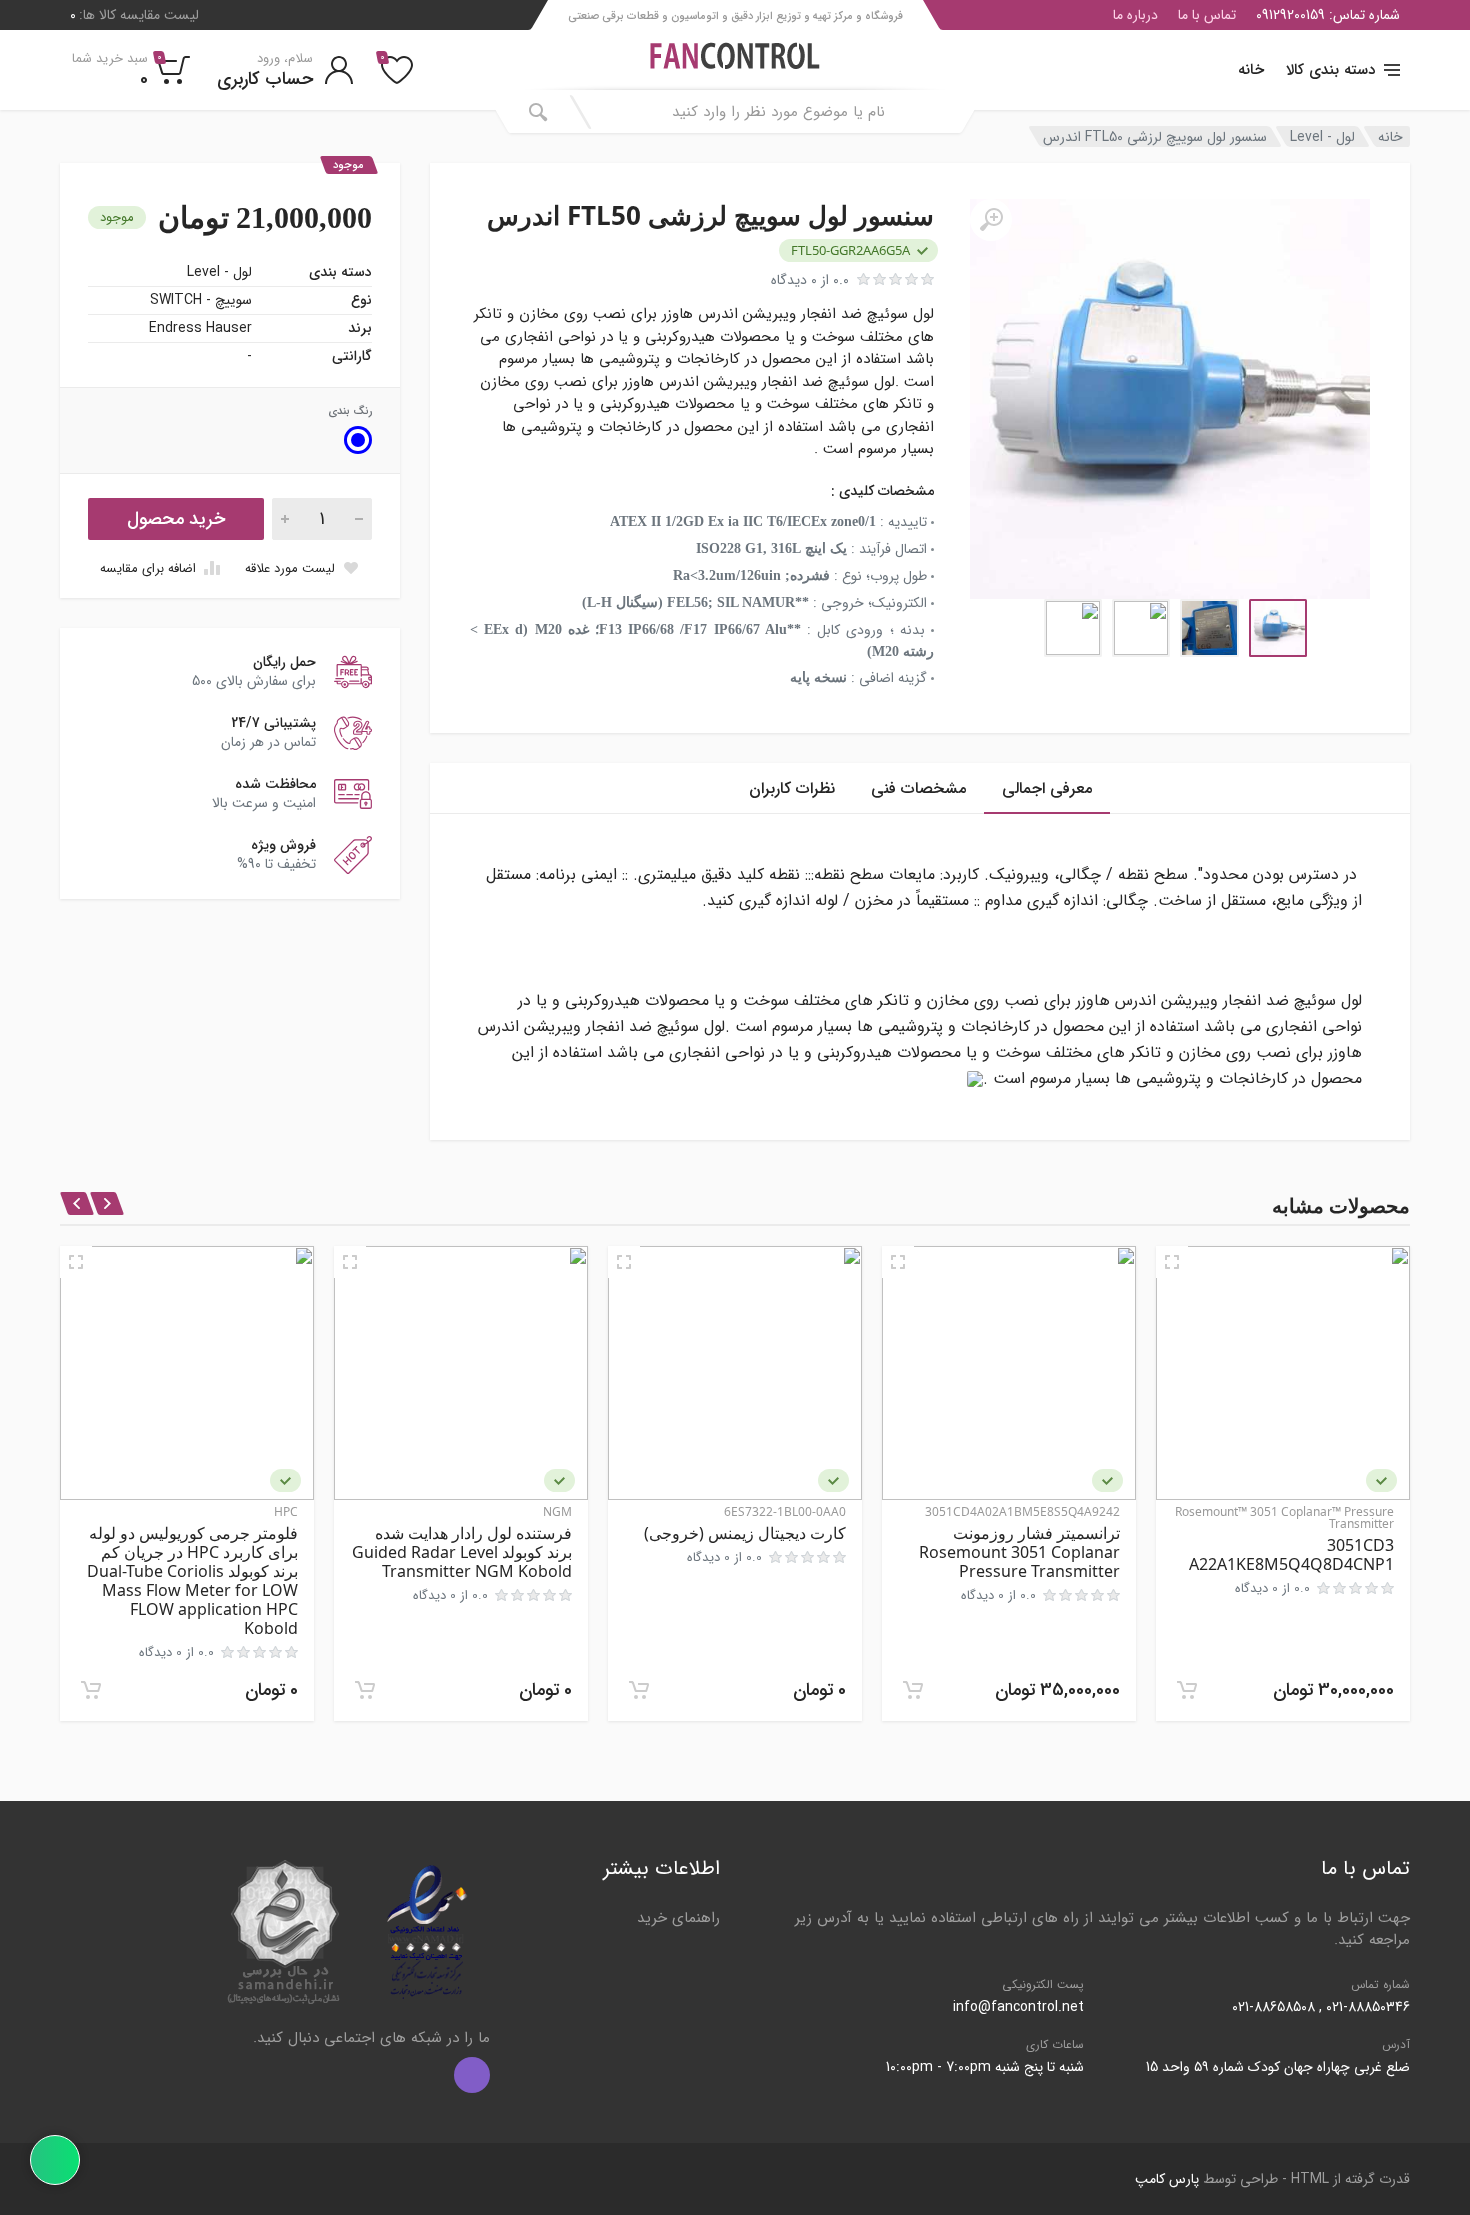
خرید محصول (176, 519)
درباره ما (1135, 15)
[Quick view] (1172, 1262)
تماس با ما (1207, 15)
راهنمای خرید (678, 1918)
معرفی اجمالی (1047, 788)
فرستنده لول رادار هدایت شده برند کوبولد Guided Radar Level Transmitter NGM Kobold (462, 1552)
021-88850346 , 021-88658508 (1321, 2007)
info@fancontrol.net (1018, 2007)
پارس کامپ (1167, 2179)
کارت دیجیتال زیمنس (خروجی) (745, 1533)
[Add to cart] (1187, 1690)
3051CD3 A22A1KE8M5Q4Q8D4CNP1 (1291, 1554)
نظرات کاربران (792, 788)
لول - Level (1322, 136)
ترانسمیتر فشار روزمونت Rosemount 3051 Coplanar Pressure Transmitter (1019, 1552)
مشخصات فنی (918, 788)
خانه (1251, 70)
